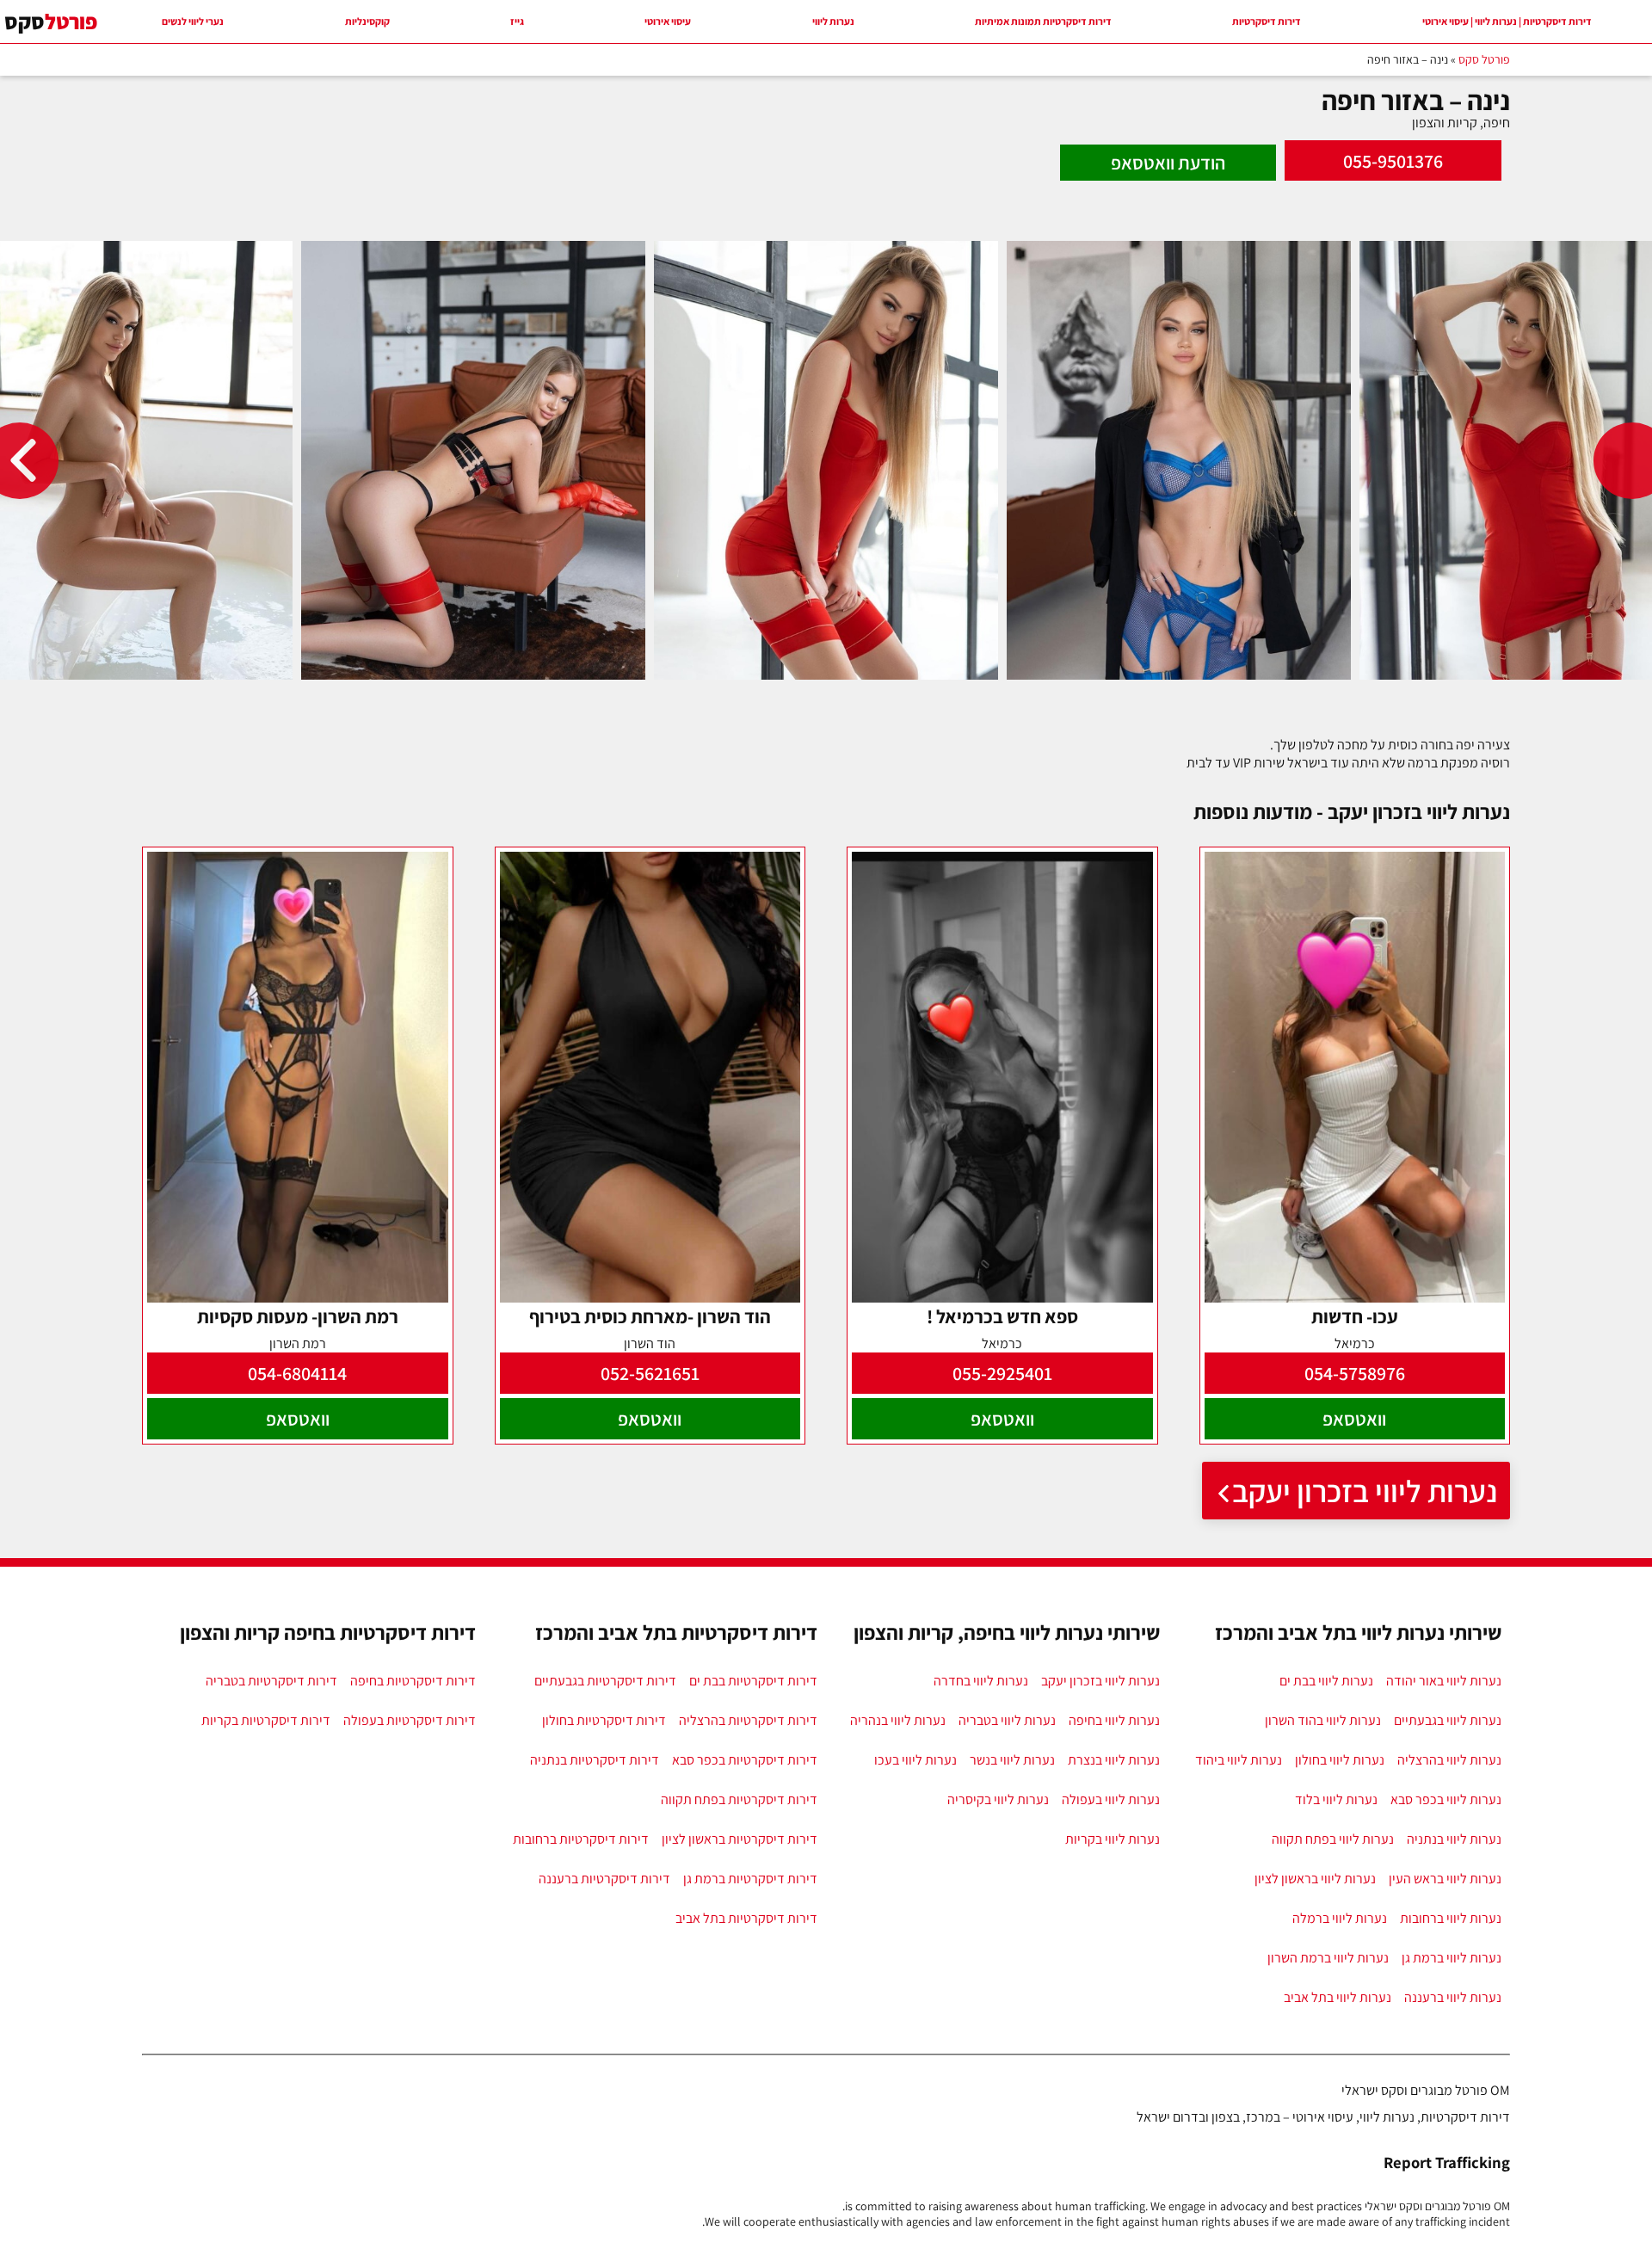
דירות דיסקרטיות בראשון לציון (740, 1839)
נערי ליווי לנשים (193, 21)
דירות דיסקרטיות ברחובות (581, 1839)
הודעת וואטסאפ (1168, 163)
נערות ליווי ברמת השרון (1328, 1958)
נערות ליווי (833, 21)
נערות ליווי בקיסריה (998, 1799)
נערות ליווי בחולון (1340, 1760)
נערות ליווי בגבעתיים (1448, 1720)
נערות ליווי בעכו (915, 1760)
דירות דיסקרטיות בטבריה (271, 1681)
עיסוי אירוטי (668, 21)
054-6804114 (297, 1373)
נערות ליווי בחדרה (981, 1681)
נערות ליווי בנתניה (1454, 1839)
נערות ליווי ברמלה (1340, 1918)
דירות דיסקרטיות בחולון (604, 1720)
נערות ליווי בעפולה (1111, 1799)
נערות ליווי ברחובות (1451, 1918)
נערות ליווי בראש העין (1445, 1879)
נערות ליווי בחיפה (1114, 1720)
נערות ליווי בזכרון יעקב (1365, 1491)
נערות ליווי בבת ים (1326, 1681)
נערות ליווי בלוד (1336, 1799)
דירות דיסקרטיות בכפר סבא (745, 1760)
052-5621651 (650, 1373)
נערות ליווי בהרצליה (1449, 1760)
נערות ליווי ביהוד (1239, 1760)
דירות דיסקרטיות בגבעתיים (605, 1681)
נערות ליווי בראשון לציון (1315, 1879)
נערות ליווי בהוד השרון (1323, 1720)
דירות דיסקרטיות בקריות (266, 1720)
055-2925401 (1002, 1373)
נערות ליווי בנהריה (898, 1720)
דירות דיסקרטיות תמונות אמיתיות (1043, 21)
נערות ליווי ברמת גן (1452, 1958)
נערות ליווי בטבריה (1007, 1720)
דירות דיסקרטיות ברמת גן (750, 1879)
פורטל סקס (1484, 59)
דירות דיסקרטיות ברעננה (604, 1879)
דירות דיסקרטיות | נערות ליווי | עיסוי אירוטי (1507, 21)
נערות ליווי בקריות (1113, 1839)
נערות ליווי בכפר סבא (1446, 1799)
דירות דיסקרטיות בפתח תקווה (739, 1799)
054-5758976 (1355, 1373)
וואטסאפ (1354, 1419)
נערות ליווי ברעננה (1453, 1997)
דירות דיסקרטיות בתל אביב (746, 1918)
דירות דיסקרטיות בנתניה (595, 1760)
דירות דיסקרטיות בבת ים (753, 1681)
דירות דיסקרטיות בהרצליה (748, 1720)
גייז (517, 21)
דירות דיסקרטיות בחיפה (413, 1681)
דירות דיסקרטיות (1267, 21)
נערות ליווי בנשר (1012, 1760)
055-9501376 (1393, 161)
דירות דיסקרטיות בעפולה (410, 1720)
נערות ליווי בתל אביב (1338, 1997)
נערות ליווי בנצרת (1114, 1760)
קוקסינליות (367, 21)
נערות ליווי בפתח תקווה (1333, 1839)
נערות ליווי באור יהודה (1444, 1681)
